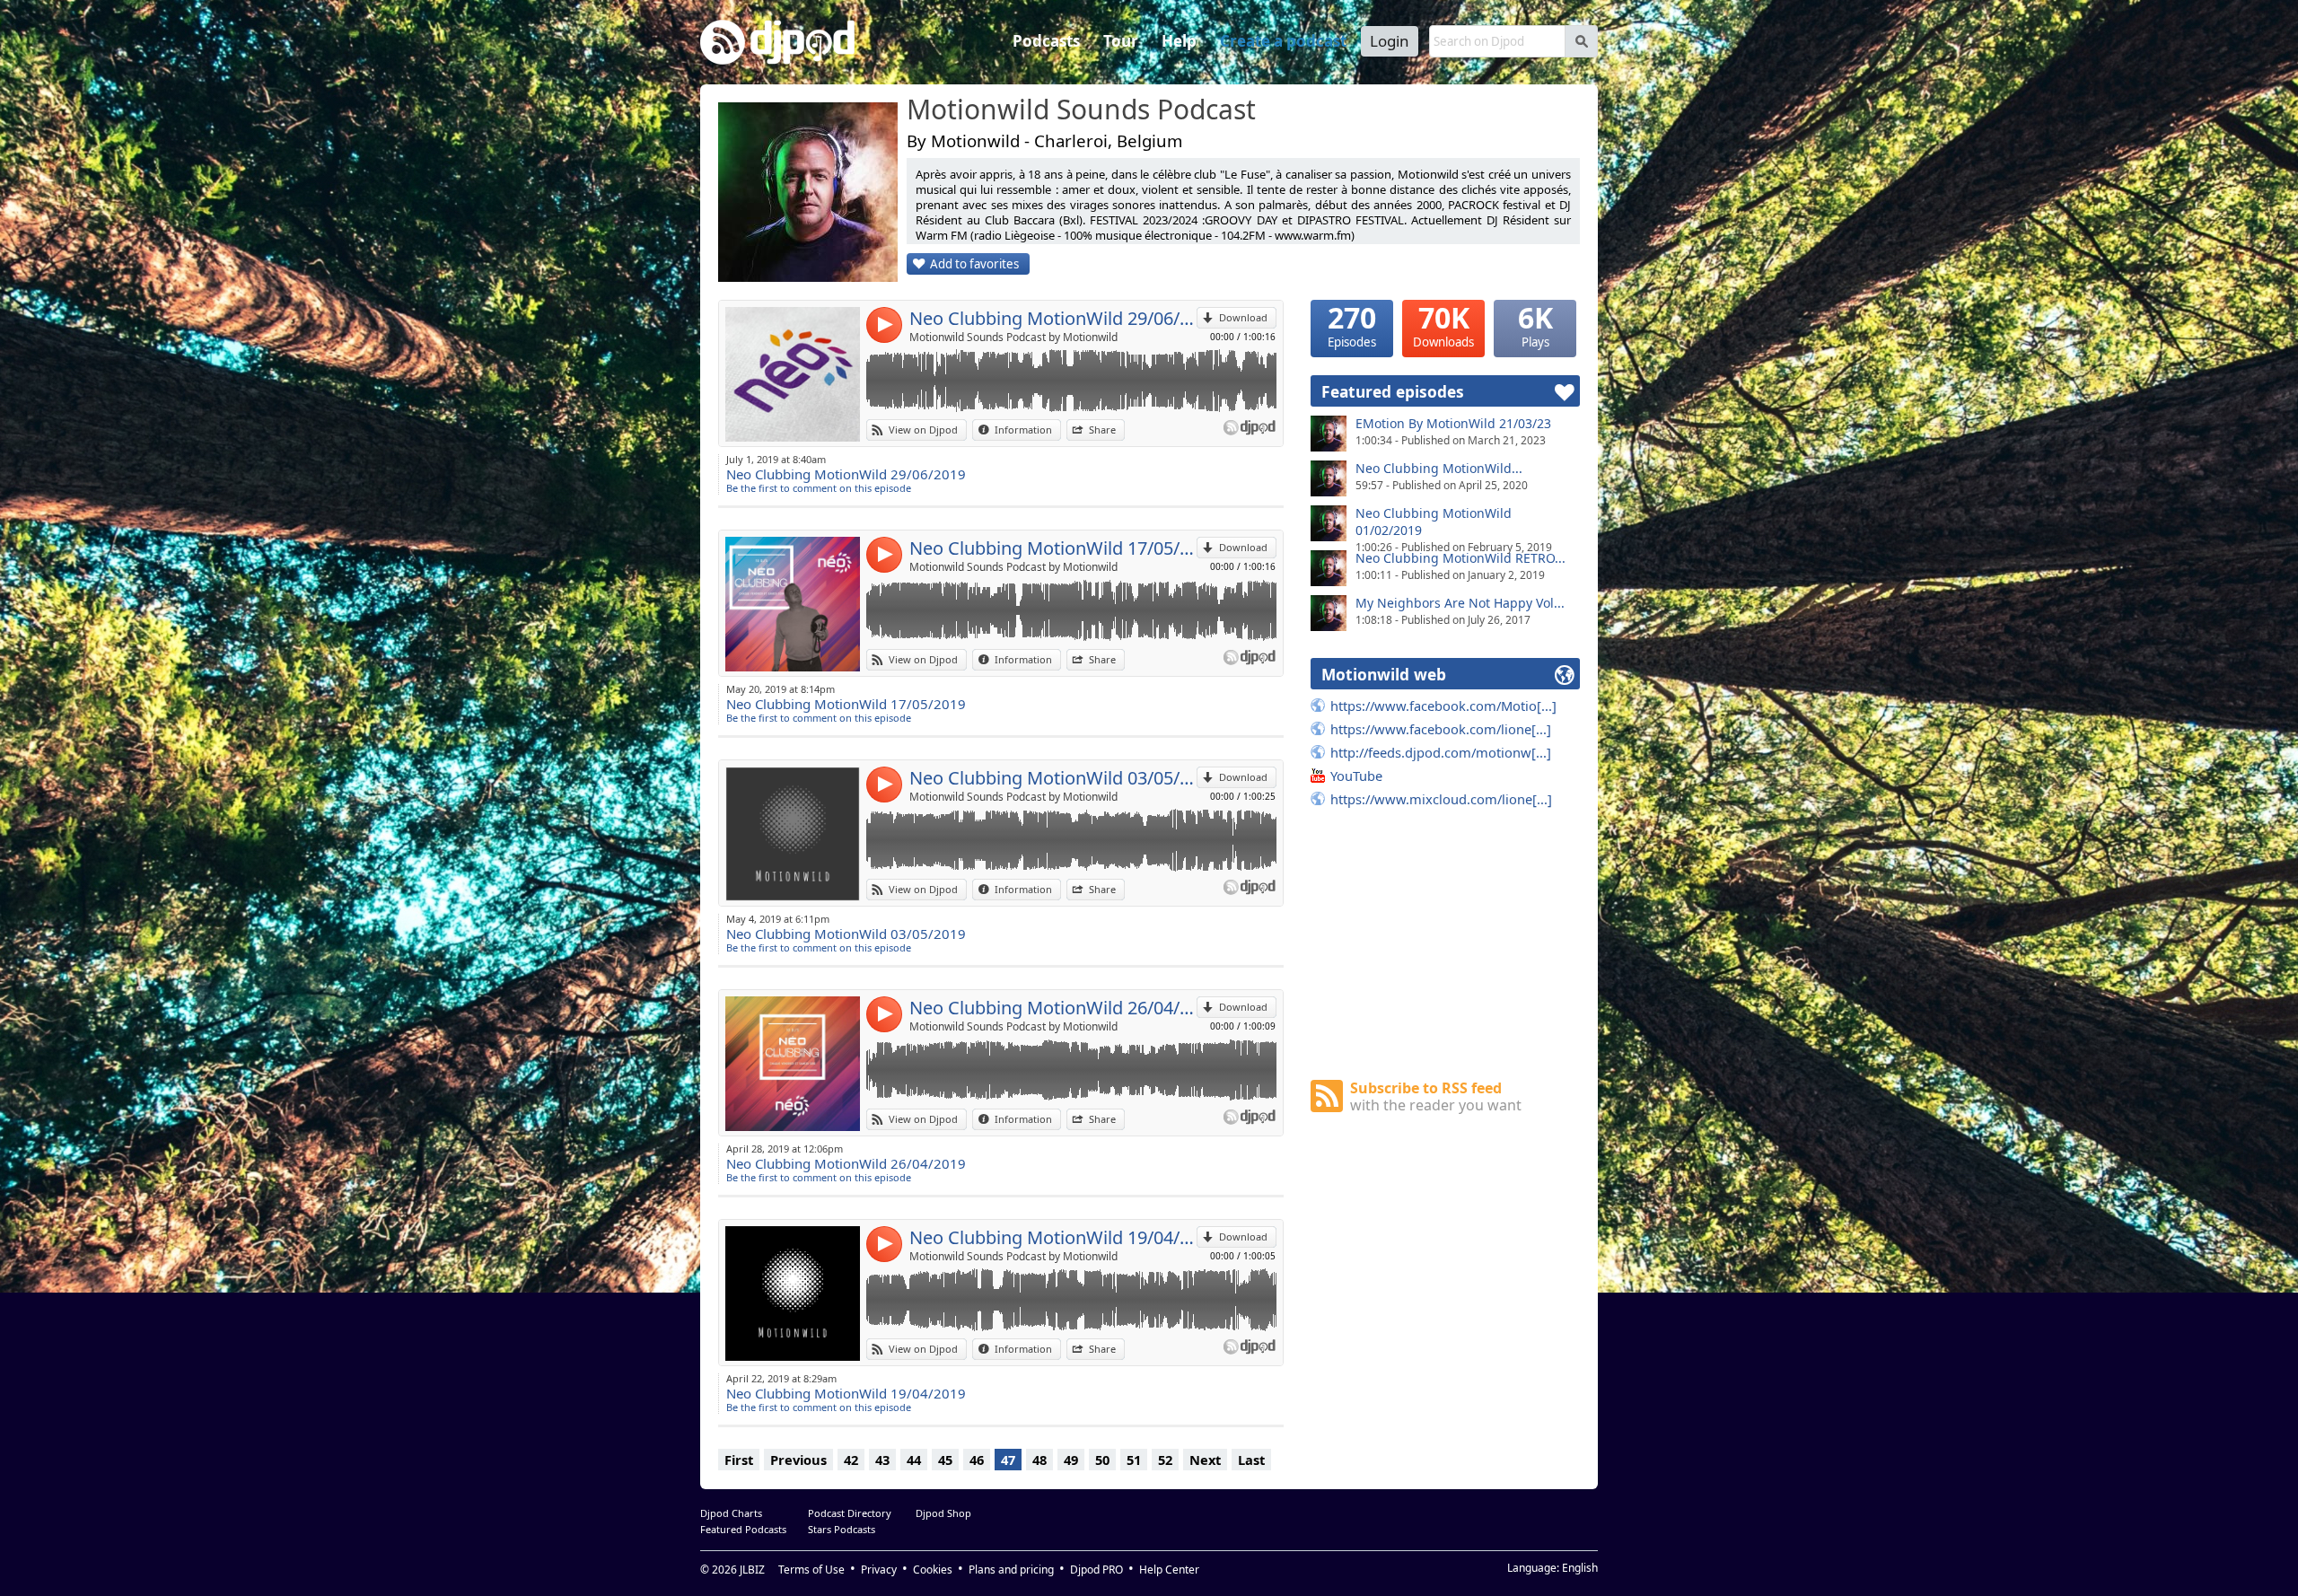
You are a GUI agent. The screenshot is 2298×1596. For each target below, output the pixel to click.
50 (1102, 1460)
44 (914, 1460)
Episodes (1352, 325)
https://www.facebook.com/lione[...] (1441, 729)
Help (1179, 41)
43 (882, 1460)
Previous (798, 1460)
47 (1008, 1460)
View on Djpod (923, 430)
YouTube (1356, 776)
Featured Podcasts (743, 1529)
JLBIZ (752, 1570)
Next (1205, 1460)
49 (1071, 1460)
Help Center (1169, 1570)
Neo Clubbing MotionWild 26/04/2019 (1053, 1008)
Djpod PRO (1096, 1570)
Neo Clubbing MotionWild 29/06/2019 (1053, 318)
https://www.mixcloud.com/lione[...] (1441, 799)
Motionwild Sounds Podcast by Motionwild (1013, 337)
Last (1251, 1460)
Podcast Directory (850, 1513)
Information (1023, 430)
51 (1134, 1460)
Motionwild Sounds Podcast (1081, 110)
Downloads (1443, 325)
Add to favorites (974, 264)
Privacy (879, 1570)
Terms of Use (811, 1570)
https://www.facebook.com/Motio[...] (1443, 706)
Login (1390, 41)
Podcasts (1046, 41)
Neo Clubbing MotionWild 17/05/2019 (1053, 548)
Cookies (933, 1570)
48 (1039, 1460)
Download (1243, 317)
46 (977, 1460)
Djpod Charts (731, 1513)
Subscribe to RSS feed (1436, 1096)
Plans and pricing (1011, 1570)
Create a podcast (1283, 41)
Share (1102, 430)
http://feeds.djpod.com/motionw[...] (1441, 752)
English (1580, 1568)
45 (945, 1460)
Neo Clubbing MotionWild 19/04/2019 (1053, 1237)
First (739, 1460)
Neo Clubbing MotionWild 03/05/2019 (1053, 778)
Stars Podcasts (842, 1529)
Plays (1535, 325)
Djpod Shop (943, 1513)
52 (1165, 1460)
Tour (1121, 41)
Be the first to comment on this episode (819, 488)
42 (851, 1460)
